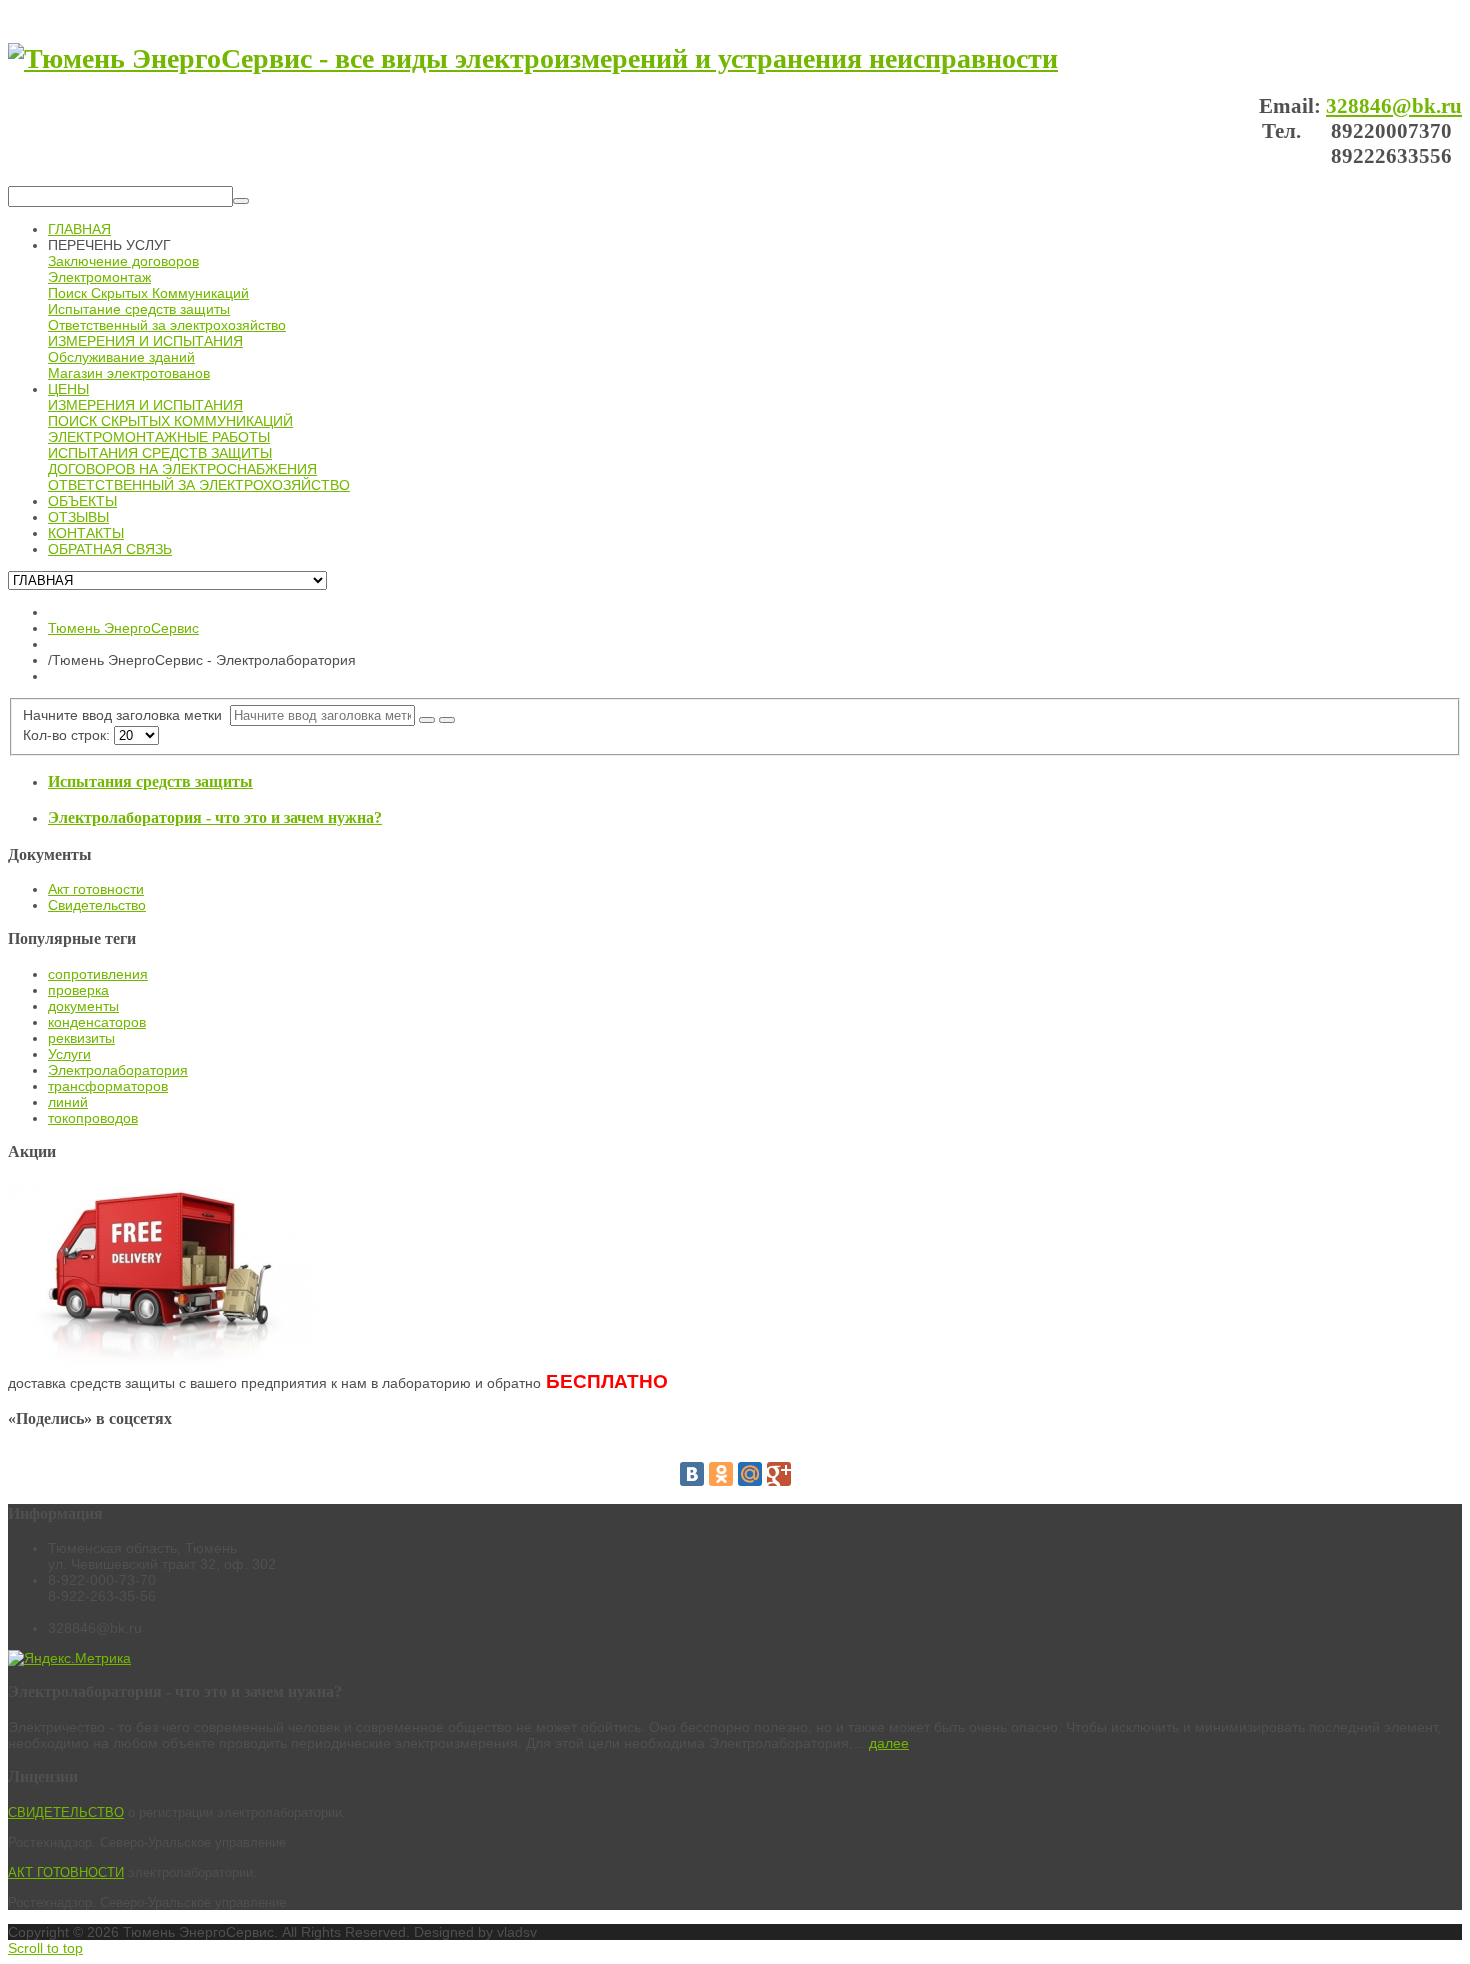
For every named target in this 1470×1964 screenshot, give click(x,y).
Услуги (69, 1054)
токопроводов (93, 1118)
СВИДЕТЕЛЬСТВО (66, 1812)
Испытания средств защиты (150, 781)
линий (68, 1102)
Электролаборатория (118, 1070)
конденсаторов (97, 1022)
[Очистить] (447, 720)
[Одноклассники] (721, 1474)
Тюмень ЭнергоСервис (123, 628)
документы (83, 1006)
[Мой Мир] (750, 1474)
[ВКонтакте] (692, 1474)
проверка (78, 990)
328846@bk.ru (1394, 106)
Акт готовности (96, 889)
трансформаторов (108, 1086)
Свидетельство (97, 905)
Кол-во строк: (68, 735)
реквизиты (81, 1038)
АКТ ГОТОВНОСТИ (66, 1872)
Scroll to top (45, 1948)
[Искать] (241, 201)
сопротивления (98, 974)
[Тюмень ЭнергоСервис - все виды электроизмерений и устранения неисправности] (533, 58)
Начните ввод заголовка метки (126, 715)
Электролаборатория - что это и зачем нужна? (215, 817)
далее (889, 1743)
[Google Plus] (779, 1474)
